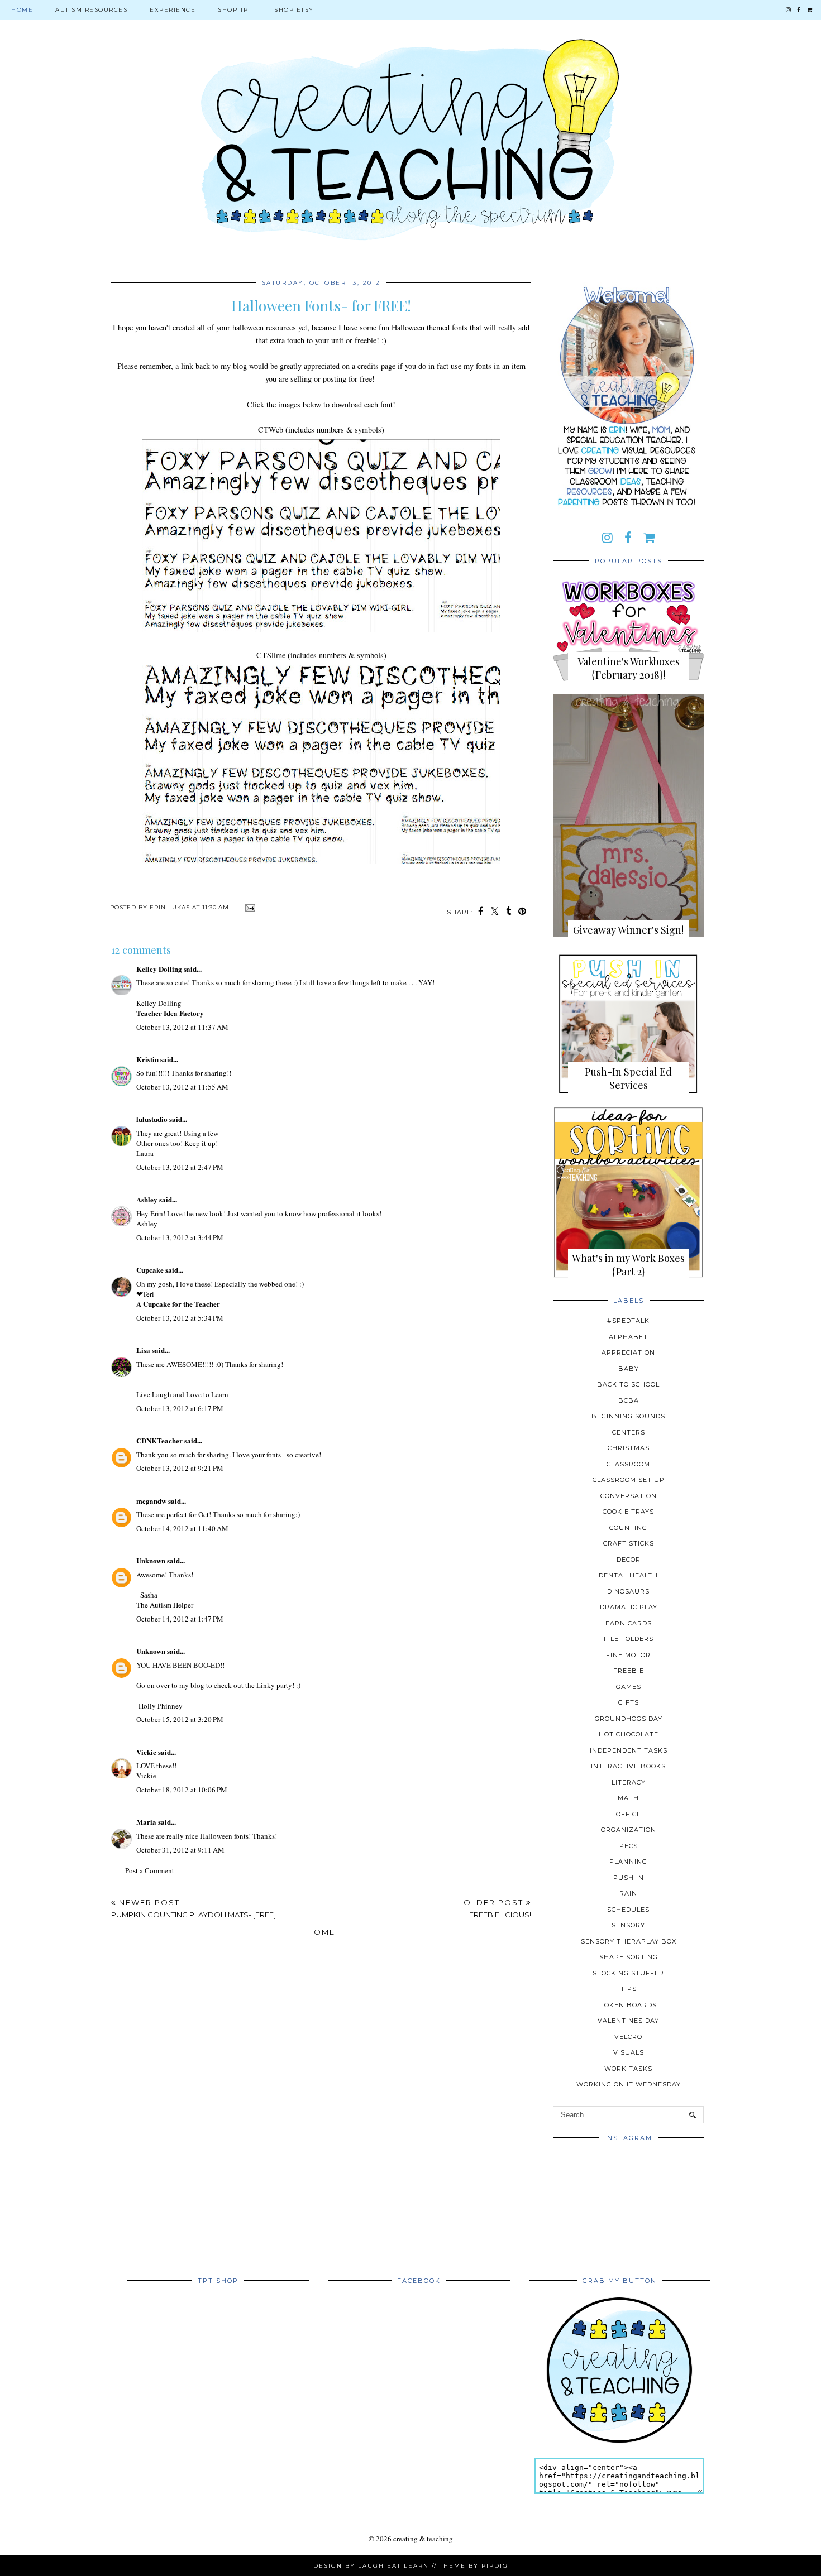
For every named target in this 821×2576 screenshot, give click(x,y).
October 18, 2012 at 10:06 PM (182, 1790)
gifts (629, 1702)
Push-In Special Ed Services (628, 1078)
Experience (173, 10)
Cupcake (150, 1270)
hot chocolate (629, 1734)
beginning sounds (628, 1416)
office (629, 1814)
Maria (146, 1822)
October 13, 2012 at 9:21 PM (180, 1468)
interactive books (628, 1766)
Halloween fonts (224, 1836)
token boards (628, 2005)
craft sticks (629, 1543)
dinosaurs (628, 1591)
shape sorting (629, 1957)
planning (628, 1862)
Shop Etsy (294, 10)
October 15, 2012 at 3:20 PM (180, 1719)
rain (628, 1893)
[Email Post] (249, 907)
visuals (629, 2052)
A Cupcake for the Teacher (178, 1304)
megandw (151, 1501)
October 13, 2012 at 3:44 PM (180, 1237)
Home (22, 10)
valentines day (628, 2021)
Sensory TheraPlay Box (629, 1941)
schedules (628, 1910)
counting (628, 1528)
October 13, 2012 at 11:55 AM (182, 1087)
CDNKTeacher (159, 1440)
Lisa (143, 1350)
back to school (628, 1384)
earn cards (629, 1623)
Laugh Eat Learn (393, 2566)
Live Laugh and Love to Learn (182, 1394)
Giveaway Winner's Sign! (628, 930)
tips (629, 1989)
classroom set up (629, 1480)
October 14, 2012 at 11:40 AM (182, 1528)
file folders (629, 1639)
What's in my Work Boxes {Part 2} (628, 1265)
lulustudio (152, 1119)
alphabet (628, 1337)
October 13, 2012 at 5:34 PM (180, 1318)
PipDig (495, 2566)
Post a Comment (150, 1870)
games (629, 1687)
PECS (629, 1846)
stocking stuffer (628, 1973)
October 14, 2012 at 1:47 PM (180, 1619)
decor (629, 1560)
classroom (628, 1464)
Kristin (147, 1059)
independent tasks (629, 1750)
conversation (629, 1496)
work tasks (628, 2069)
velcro (628, 2037)
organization (629, 1830)
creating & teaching (423, 2539)
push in (629, 1878)
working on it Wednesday (629, 2084)
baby (629, 1369)
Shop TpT (235, 10)
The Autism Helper (165, 1605)
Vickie (146, 1752)
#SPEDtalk (628, 1321)
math (628, 1798)
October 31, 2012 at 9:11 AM (180, 1850)
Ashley (147, 1199)
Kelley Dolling (159, 969)
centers (629, 1432)
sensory (628, 1925)
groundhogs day (629, 1719)
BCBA (629, 1400)
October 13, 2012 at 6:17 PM (180, 1408)
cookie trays (628, 1512)
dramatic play (629, 1607)
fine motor (628, 1655)
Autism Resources (91, 10)
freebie (629, 1671)
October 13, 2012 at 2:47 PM (180, 1167)
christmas (629, 1448)
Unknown (151, 1560)
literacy (629, 1782)
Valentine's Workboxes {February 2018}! (629, 668)
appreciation (628, 1352)
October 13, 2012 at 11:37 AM (182, 1027)
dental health (628, 1575)
